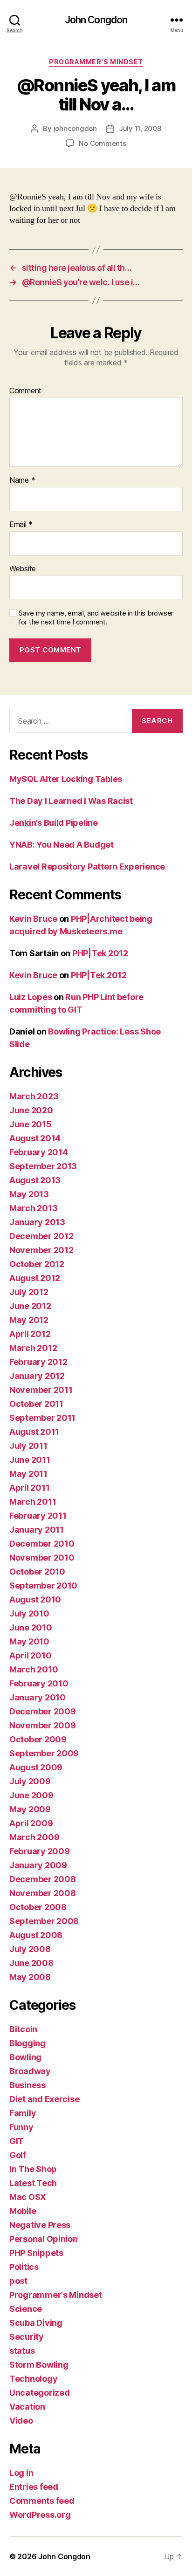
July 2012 (29, 1292)
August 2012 (35, 1278)
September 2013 (43, 1166)
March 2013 (33, 1208)
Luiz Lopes (31, 997)
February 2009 (40, 1851)
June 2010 (31, 1627)
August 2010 (35, 1600)
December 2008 (43, 1879)
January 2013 (37, 1222)
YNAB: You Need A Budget (62, 845)
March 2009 (34, 1837)
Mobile (23, 2211)
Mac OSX (28, 2197)
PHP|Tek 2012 (100, 953)
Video (21, 2421)
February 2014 (39, 1152)
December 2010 (42, 1544)
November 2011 (41, 1390)
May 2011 (28, 1474)
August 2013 (35, 1180)
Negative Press (40, 2225)
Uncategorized (40, 2393)
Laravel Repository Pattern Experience (87, 867)
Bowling (25, 2057)
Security (27, 2337)
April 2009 (31, 1823)
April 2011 (29, 1488)
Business (27, 2085)
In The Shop (33, 2169)
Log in (21, 2473)
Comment (25, 391)
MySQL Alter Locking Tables (66, 779)
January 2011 (37, 1530)
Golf (18, 2155)
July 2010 (29, 1613)
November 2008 (43, 1893)
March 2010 (34, 1669)
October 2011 (36, 1404)
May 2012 (29, 1320)
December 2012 (41, 1236)
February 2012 (38, 1362)
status (22, 2351)
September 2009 (44, 1753)
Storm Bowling (39, 2365)
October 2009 (38, 1739)
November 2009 (43, 1725)
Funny (21, 2127)
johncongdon (75, 128)
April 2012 (30, 1334)
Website (23, 569)
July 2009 (30, 1781)
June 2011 (30, 1460)
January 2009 (38, 1865)
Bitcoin (23, 2029)
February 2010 (39, 1683)
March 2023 (34, 1096)
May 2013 (29, 1194)
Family (23, 2113)
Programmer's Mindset (96, 62)
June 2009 (31, 1795)
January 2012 (37, 1376)
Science (26, 2309)
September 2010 (43, 1586)
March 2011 (33, 1502)
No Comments (102, 143)
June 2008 (31, 1963)
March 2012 (33, 1348)
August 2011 (34, 1432)
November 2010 (42, 1558)
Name (22, 480)
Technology (33, 2379)
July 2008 (30, 1949)
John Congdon (96, 20)
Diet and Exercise (44, 2099)
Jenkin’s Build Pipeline (54, 823)
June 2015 (31, 1124)
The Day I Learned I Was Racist (71, 801)
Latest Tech (33, 2183)
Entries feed (34, 2487)
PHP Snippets (36, 2253)
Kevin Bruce (33, 919)
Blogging (27, 2043)
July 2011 (28, 1446)
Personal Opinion (44, 2239)
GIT (17, 2141)
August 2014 (35, 1138)
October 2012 (37, 1264)
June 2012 (30, 1306)
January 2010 (38, 1697)
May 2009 (30, 1809)
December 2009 (43, 1711)
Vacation (27, 2407)
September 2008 (44, 1921)
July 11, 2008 (140, 128)
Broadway (30, 2071)
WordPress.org (40, 2515)
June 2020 (31, 1110)
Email (21, 525)
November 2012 (41, 1250)
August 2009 (36, 1767)
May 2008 (30, 1977)
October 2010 (37, 1572)
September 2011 (42, 1418)
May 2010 (29, 1641)
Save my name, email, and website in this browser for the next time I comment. (96, 618)
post (18, 2281)
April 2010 (30, 1655)
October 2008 (38, 1907)
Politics (24, 2267)
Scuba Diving (36, 2323)
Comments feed (42, 2501)
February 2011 (38, 1516)
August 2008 (36, 1935)
